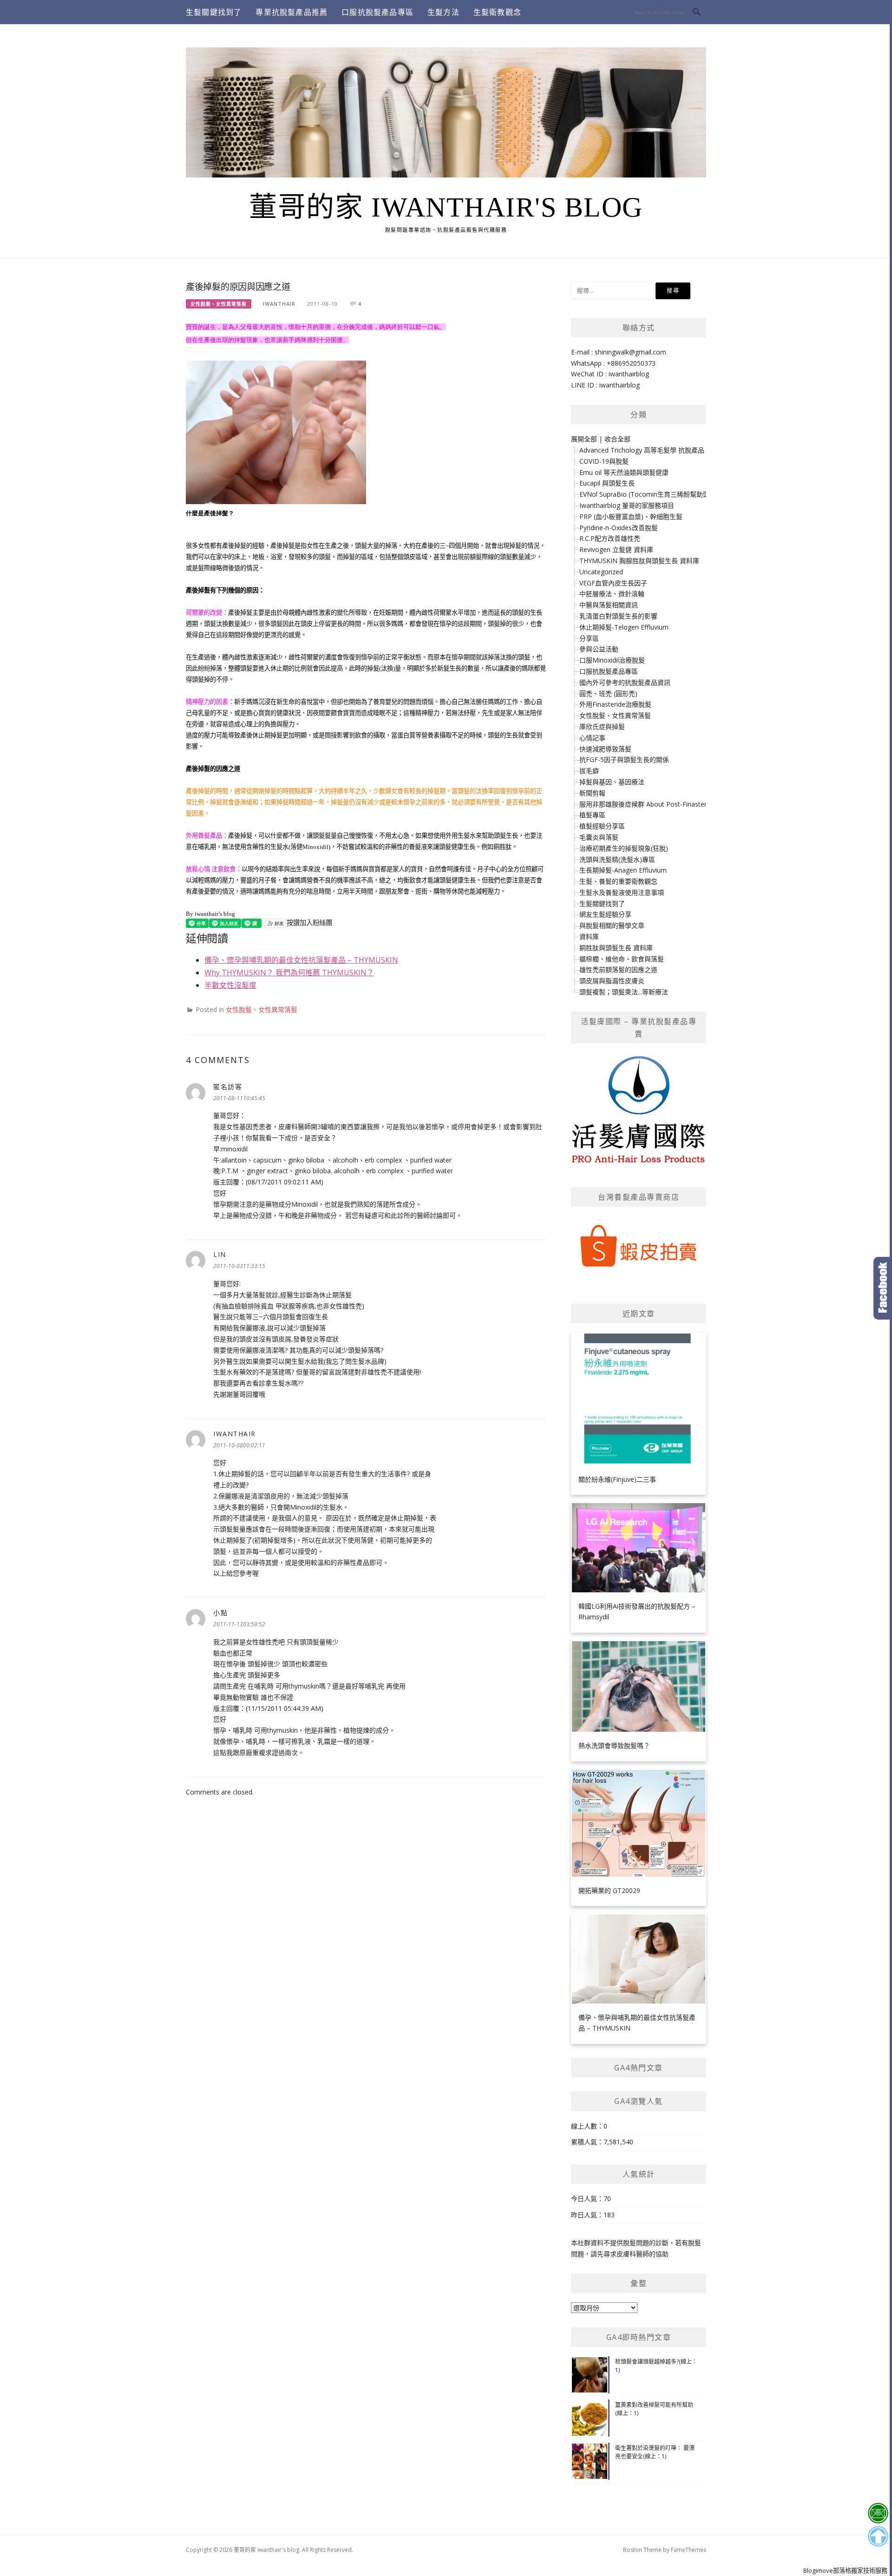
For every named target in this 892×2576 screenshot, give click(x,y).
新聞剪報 (592, 793)
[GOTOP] (878, 2537)
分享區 (589, 638)
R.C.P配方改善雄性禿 (610, 538)
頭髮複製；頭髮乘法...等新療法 (624, 992)
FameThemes (689, 2550)
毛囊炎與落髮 (599, 837)
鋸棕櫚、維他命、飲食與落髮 (622, 959)
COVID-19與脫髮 (604, 461)
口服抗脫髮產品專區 (377, 12)
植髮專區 (592, 815)
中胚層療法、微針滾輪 (612, 594)
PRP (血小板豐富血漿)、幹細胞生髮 (631, 516)
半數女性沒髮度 (230, 985)
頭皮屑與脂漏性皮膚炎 (612, 981)
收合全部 (617, 439)
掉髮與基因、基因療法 (612, 782)
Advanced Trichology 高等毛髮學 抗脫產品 (642, 450)
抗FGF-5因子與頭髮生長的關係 (624, 759)
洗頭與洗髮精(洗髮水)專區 (617, 859)
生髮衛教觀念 (497, 12)
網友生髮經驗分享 (605, 914)
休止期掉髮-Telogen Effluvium (624, 627)
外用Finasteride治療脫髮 (615, 704)
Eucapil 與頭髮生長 (607, 483)
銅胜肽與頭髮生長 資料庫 (616, 948)
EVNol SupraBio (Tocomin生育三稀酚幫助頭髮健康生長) (662, 494)
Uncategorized (601, 572)
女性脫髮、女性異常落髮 (219, 304)
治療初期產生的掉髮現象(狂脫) (624, 848)
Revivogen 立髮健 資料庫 (616, 549)
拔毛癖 (589, 771)
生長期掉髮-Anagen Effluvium (623, 870)
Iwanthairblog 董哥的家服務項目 (627, 505)
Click (883, 1288)
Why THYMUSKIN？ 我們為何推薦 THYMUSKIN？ (289, 973)
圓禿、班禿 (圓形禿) (608, 693)
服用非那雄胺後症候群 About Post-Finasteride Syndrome (664, 804)
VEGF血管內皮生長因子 (613, 583)
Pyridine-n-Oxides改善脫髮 (619, 528)
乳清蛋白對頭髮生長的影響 (618, 616)
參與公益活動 (599, 649)
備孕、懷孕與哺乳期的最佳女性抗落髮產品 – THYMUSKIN (301, 960)
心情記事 (592, 738)
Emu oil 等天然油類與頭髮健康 (624, 472)
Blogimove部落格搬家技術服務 (845, 2570)
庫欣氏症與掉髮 (602, 726)
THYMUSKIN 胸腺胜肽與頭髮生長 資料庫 (639, 561)
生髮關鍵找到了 (214, 12)
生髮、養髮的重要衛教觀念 (618, 881)
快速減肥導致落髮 (605, 749)
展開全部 (584, 439)
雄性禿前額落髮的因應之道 (618, 969)
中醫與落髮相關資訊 (609, 605)
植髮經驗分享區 (602, 826)
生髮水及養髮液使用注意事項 (622, 892)
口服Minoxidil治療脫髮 (612, 660)
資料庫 (589, 936)
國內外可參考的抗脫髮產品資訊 (625, 682)
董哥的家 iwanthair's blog (446, 207)
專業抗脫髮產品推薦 (292, 12)
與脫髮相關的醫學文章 (612, 925)
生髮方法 (443, 12)
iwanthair (279, 304)
